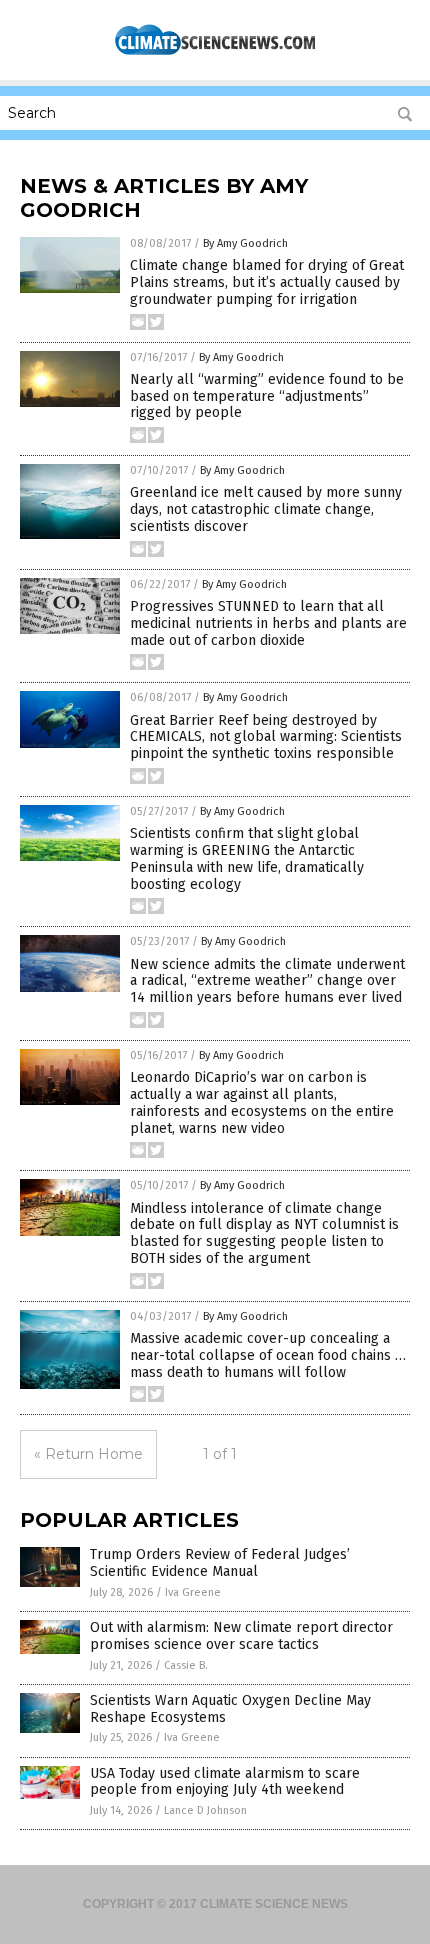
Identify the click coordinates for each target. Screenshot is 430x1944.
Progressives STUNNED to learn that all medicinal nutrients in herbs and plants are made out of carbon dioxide (268, 623)
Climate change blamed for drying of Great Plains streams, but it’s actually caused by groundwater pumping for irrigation (267, 282)
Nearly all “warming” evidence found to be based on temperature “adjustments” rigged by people (267, 396)
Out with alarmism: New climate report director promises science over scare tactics (241, 1636)
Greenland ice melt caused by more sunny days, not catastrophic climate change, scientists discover (266, 509)
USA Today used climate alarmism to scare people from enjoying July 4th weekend (225, 1782)
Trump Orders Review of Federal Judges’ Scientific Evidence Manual (220, 1563)
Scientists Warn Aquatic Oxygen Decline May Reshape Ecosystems (230, 1709)
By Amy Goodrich (245, 243)
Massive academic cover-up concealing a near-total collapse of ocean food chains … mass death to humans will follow (268, 1355)
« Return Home (88, 1454)
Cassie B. (186, 1665)
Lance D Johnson (205, 1810)
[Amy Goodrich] (215, 53)
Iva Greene (193, 1592)
